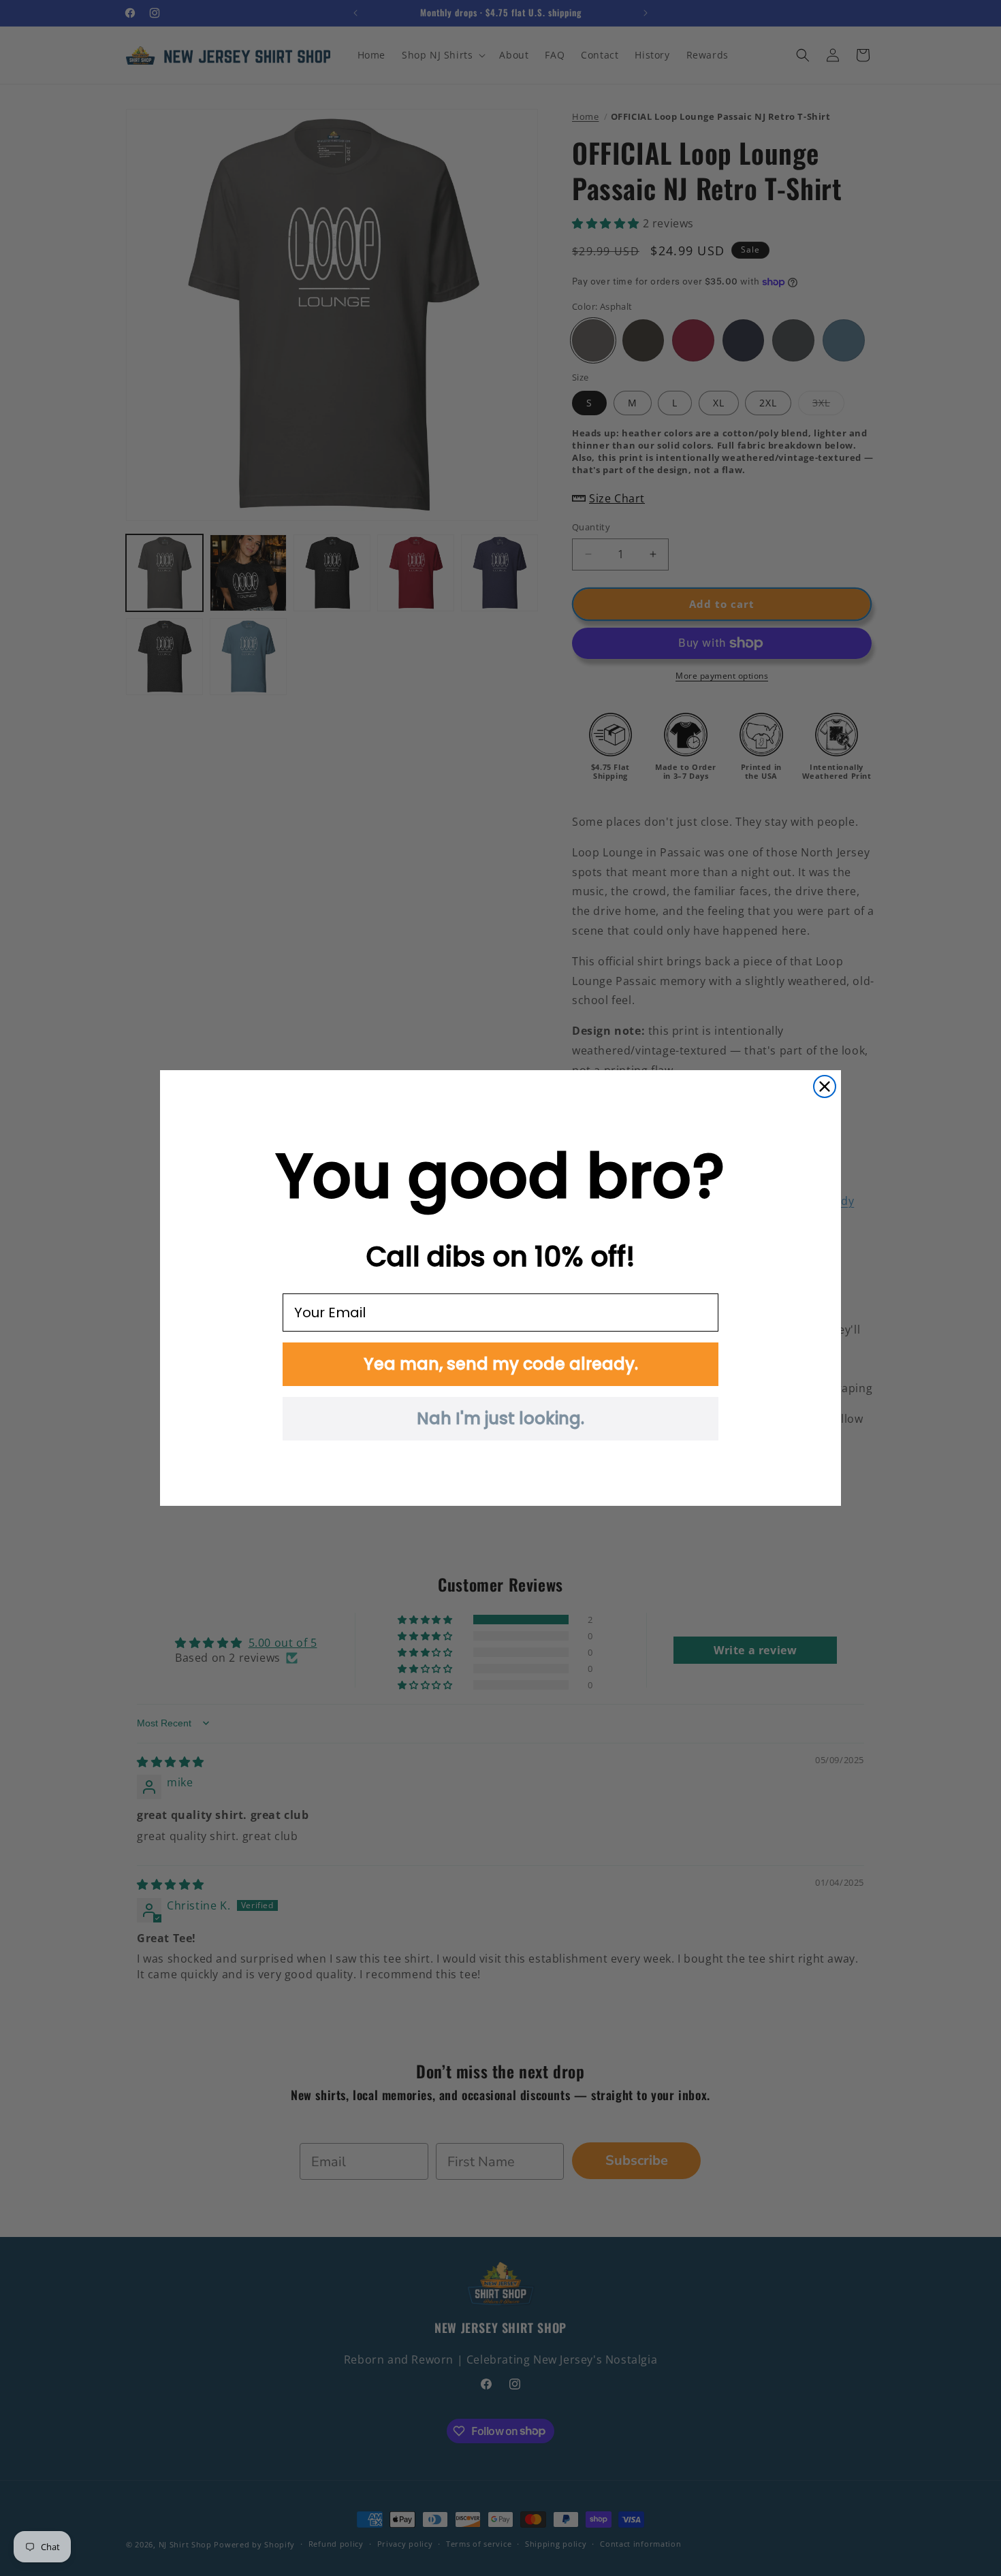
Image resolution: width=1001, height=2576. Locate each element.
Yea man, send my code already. (501, 1364)
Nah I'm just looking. (500, 1418)
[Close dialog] (825, 1086)
